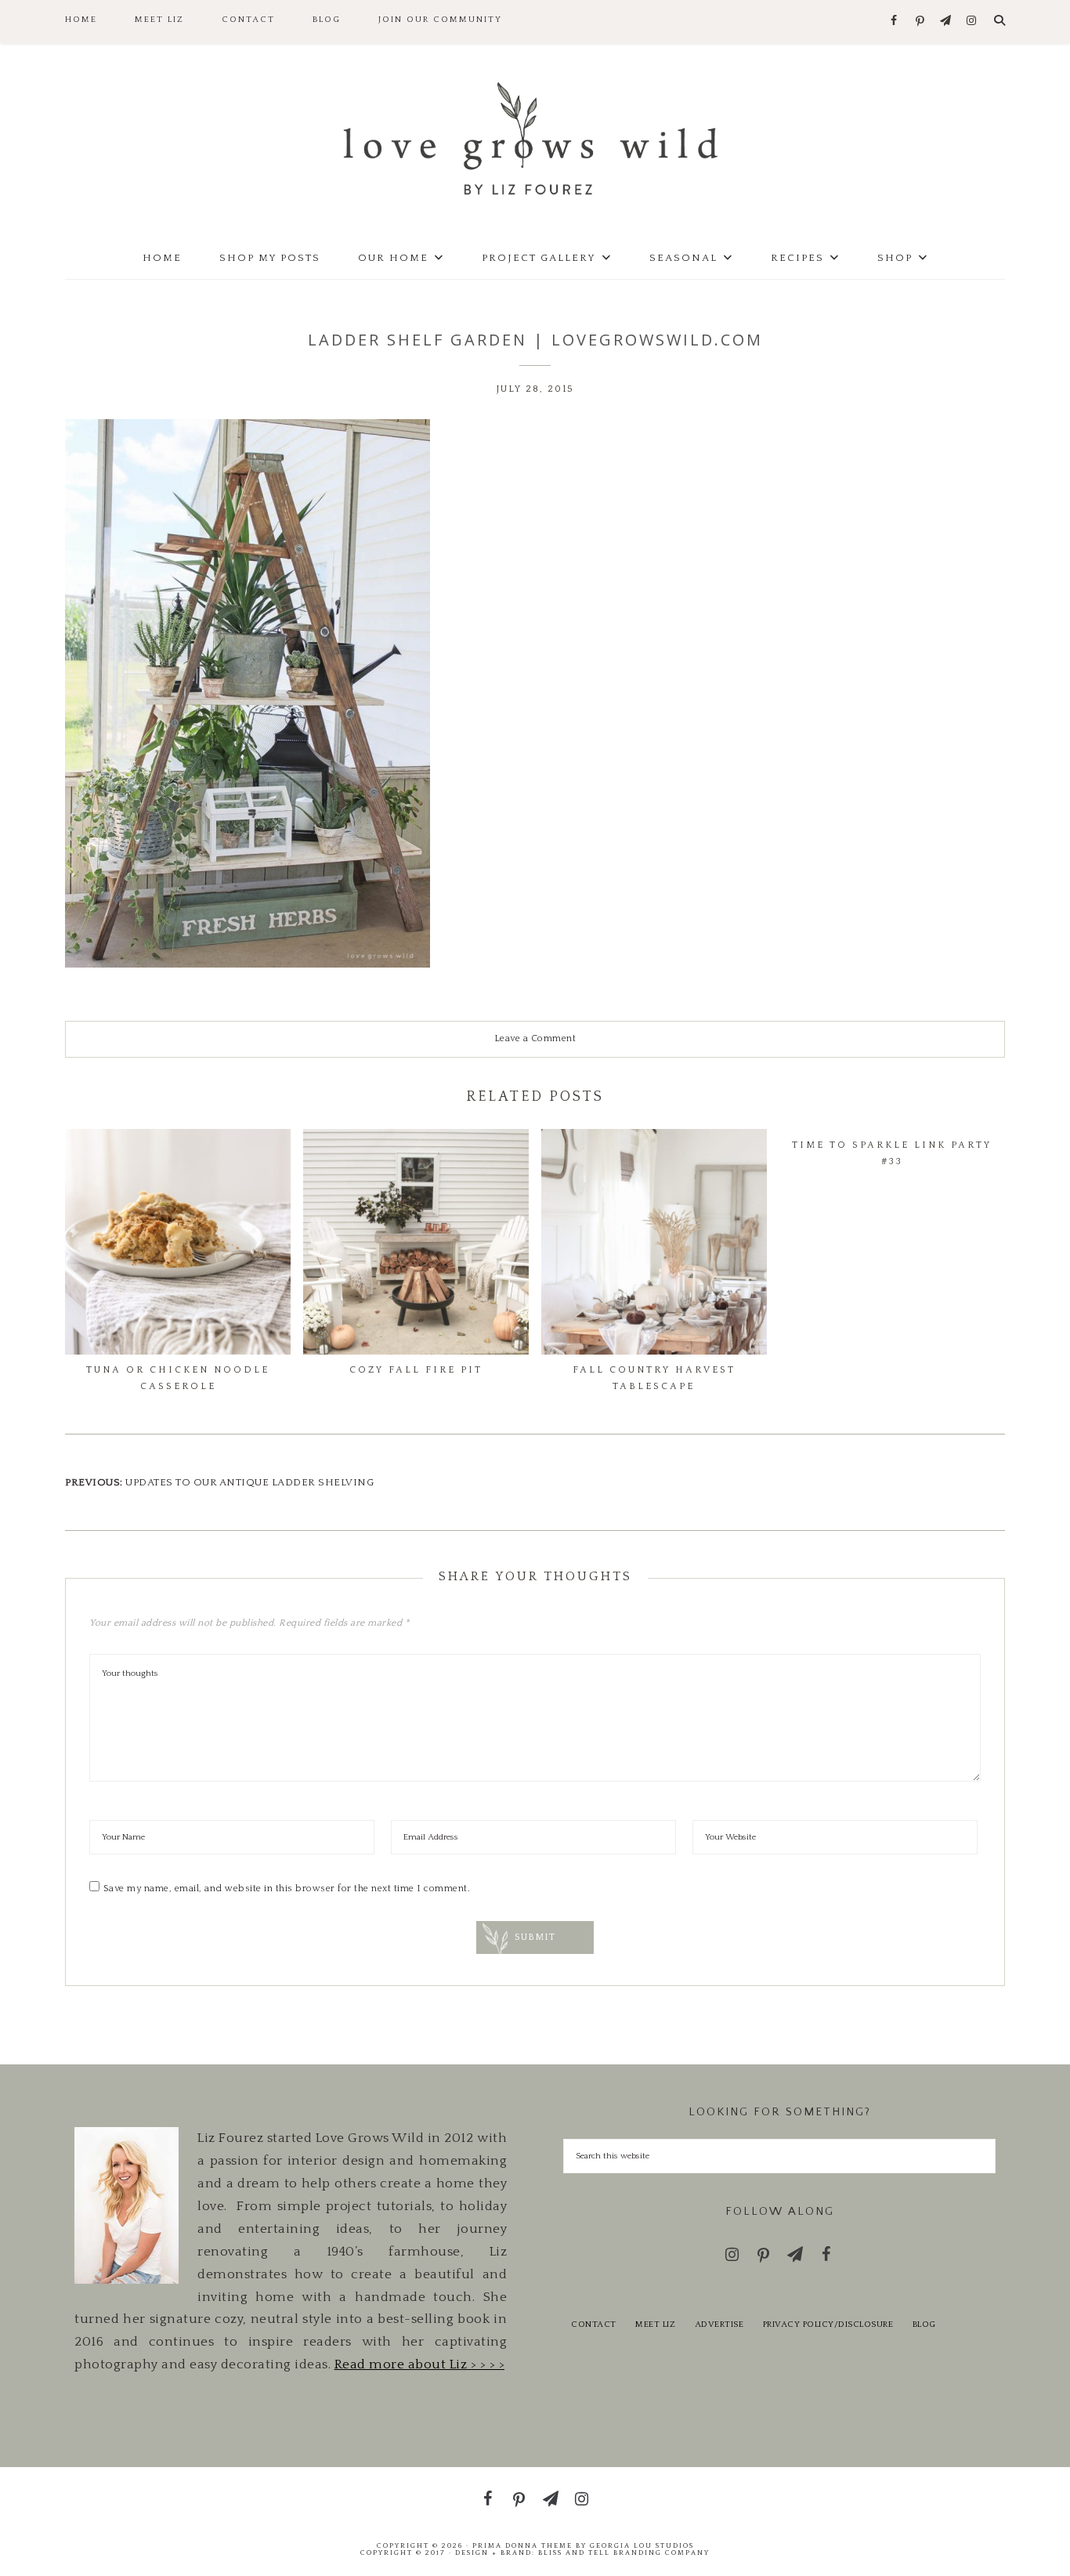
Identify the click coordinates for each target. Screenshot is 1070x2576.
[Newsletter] (946, 22)
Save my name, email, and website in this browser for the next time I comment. (287, 1889)
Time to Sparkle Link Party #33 (892, 1153)
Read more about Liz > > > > (420, 2364)
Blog (924, 2325)
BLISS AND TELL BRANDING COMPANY (624, 2552)
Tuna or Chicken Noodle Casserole (178, 1378)
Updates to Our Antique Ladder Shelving (249, 1482)
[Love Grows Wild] (535, 137)
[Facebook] (894, 22)
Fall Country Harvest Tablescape (654, 1378)
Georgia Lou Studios (642, 2545)
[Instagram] (972, 22)
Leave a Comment (535, 1038)
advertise (719, 2325)
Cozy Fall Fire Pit (416, 1370)
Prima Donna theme (522, 2545)
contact (594, 2325)
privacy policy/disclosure (828, 2325)
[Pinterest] (920, 22)
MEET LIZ (655, 2325)
